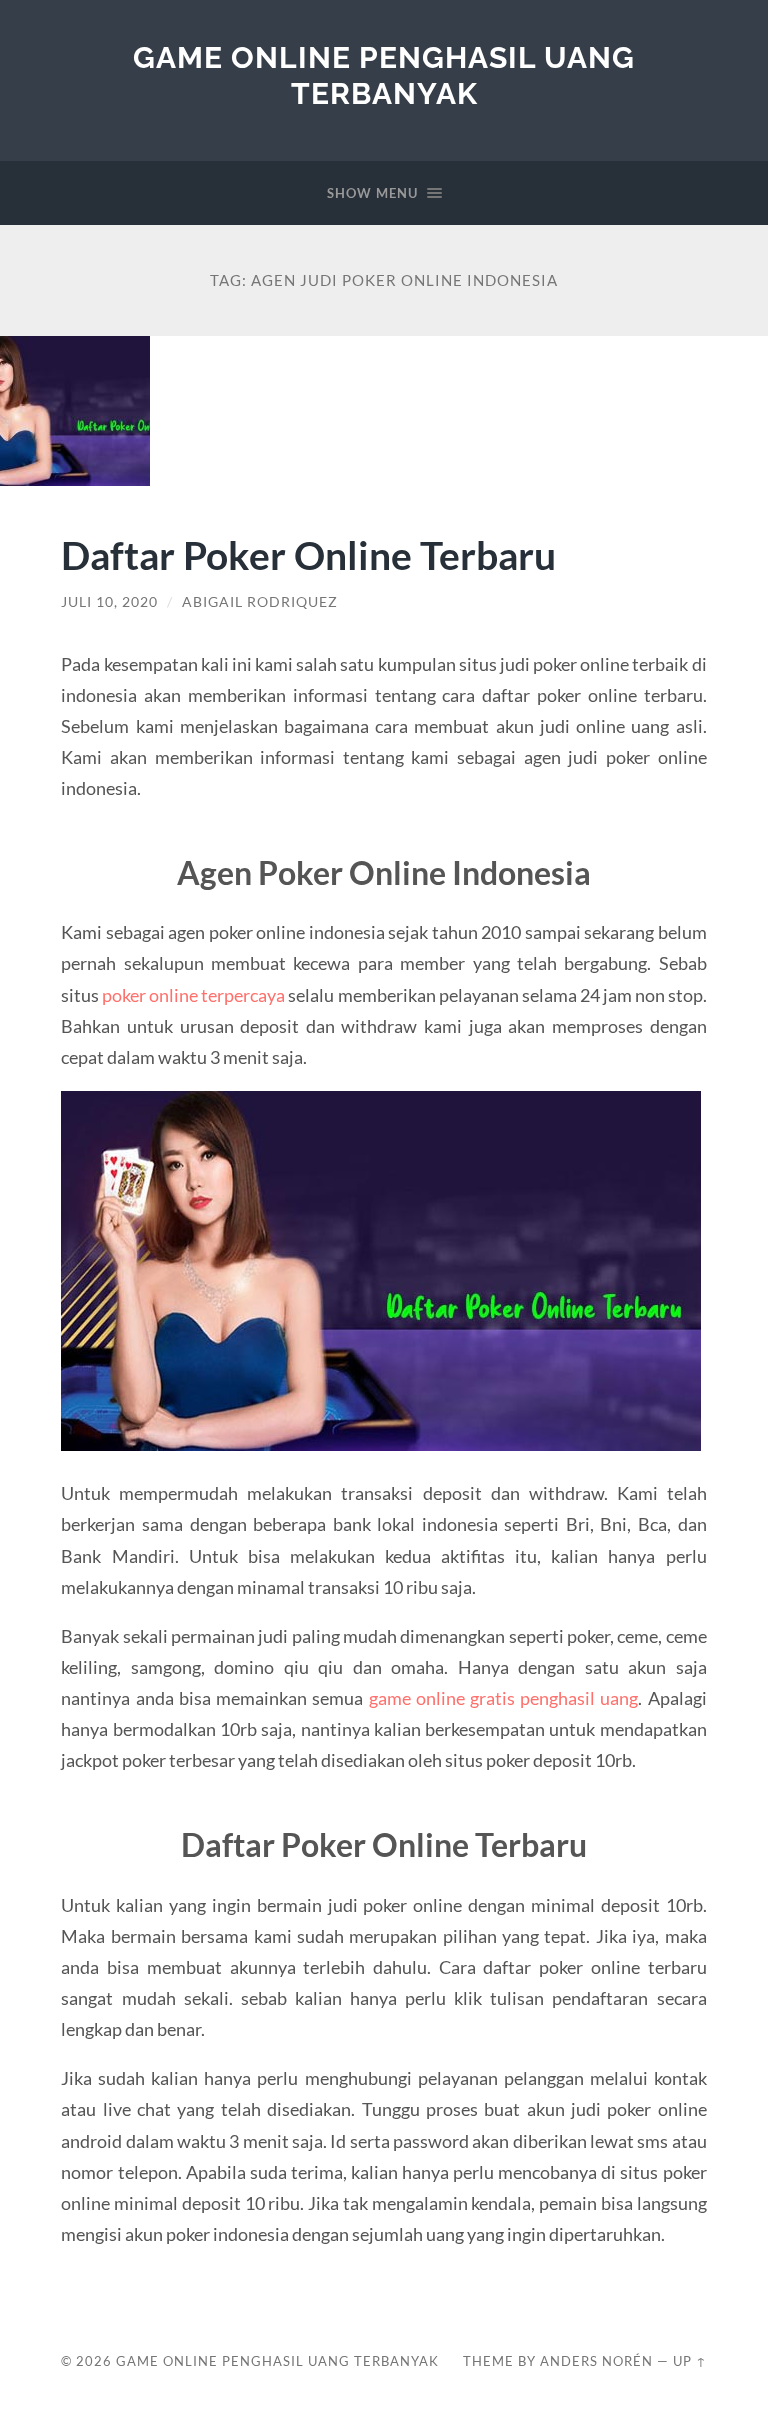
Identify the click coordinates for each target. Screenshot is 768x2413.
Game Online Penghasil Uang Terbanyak (384, 75)
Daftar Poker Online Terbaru (308, 554)
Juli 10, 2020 (109, 602)
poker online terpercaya (193, 995)
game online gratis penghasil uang (504, 1698)
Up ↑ (690, 2361)
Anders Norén (596, 2361)
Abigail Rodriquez (260, 602)
